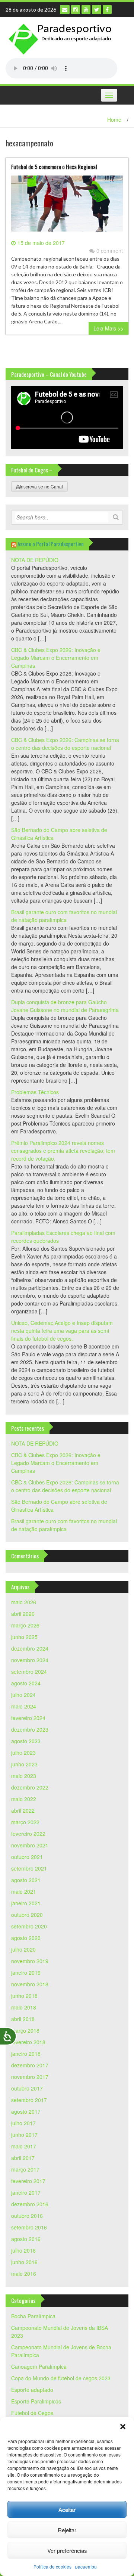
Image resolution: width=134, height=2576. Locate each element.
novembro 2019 (30, 1961)
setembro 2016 (29, 2227)
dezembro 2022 (30, 1787)
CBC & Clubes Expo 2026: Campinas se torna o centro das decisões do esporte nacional (65, 744)
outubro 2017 (27, 2088)
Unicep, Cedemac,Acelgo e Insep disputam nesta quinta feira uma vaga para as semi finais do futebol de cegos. (62, 1331)
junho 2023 (24, 1764)
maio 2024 (24, 1706)
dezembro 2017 (30, 2065)
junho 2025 (24, 1637)
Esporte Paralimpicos (36, 2401)
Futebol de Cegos (32, 2413)
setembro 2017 (29, 2100)
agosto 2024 (26, 1683)
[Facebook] (107, 10)
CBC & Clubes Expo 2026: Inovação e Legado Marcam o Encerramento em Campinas (56, 658)
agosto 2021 (26, 1880)
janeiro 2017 (26, 2192)
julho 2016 (23, 2250)
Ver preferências (67, 2550)
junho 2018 (24, 1996)
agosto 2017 (26, 2111)
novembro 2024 (30, 1660)
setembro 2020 (29, 1926)
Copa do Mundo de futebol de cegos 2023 (61, 2378)
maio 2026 (24, 1602)
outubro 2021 (27, 1857)
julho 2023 (23, 1753)
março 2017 (25, 2169)
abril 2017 (23, 2158)
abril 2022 (23, 1810)
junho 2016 (24, 2262)
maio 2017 (24, 2146)
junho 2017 (24, 2135)
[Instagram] (76, 10)
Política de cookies (52, 2566)
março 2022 (25, 1822)
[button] (123, 2427)
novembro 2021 (30, 1845)
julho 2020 (23, 1949)
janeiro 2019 (26, 1973)
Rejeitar (67, 2530)
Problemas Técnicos (35, 1092)
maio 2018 (24, 2007)
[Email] (65, 10)
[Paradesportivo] (61, 39)
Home (114, 120)
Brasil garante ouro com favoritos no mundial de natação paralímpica (64, 916)
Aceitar (67, 2509)
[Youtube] (86, 10)
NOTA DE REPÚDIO (35, 560)
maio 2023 (24, 1776)
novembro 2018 (30, 1984)
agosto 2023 (26, 1741)
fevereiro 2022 (28, 1834)
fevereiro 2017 (28, 2181)
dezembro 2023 (30, 1729)
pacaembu (86, 2566)
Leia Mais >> (109, 328)
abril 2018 (23, 2019)
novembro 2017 (30, 2077)
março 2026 (25, 1625)
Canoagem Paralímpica (39, 2366)
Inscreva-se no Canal (41, 486)
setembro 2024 (29, 1672)
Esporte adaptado (32, 2390)
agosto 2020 (26, 1938)
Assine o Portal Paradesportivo (51, 544)
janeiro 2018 (26, 2054)
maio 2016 (24, 2274)
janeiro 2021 (26, 1903)
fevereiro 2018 (28, 2042)
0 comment (110, 251)
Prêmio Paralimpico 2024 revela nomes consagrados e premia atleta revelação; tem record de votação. (63, 1151)
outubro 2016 (27, 2216)
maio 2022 (24, 1799)
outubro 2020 (27, 1915)
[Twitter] (97, 10)
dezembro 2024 (30, 1648)
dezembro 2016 (30, 2204)
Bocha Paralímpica (33, 2316)
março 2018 (25, 2030)
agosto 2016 (26, 2239)
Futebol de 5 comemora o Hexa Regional (54, 167)
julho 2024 (23, 1695)
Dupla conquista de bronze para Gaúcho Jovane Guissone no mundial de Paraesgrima (65, 1006)
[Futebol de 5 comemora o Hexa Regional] (67, 206)
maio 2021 (24, 1891)
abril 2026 (23, 1614)
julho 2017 (23, 2123)
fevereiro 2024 (28, 1718)
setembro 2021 (29, 1868)
